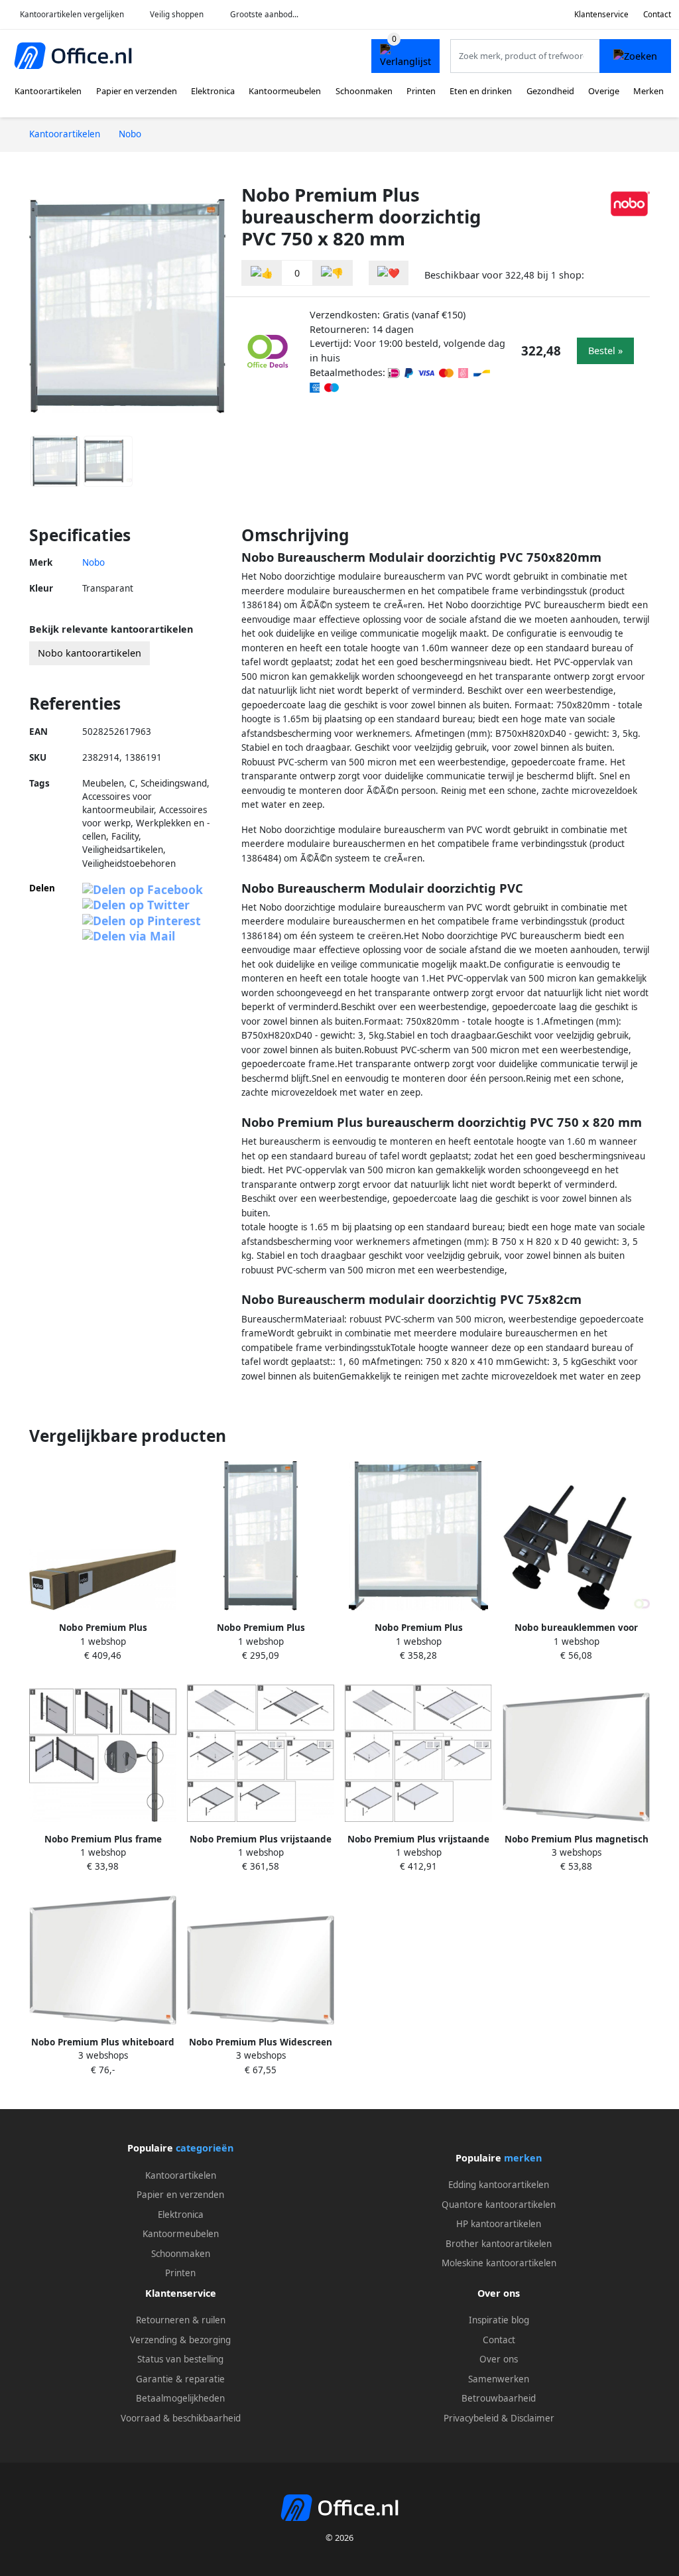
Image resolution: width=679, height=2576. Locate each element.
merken (523, 2158)
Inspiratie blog (499, 2320)
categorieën (205, 2148)
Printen (421, 91)
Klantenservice (601, 14)
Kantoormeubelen (285, 91)
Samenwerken (499, 2379)
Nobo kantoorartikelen (90, 653)
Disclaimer (532, 2418)
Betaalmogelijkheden (180, 2398)
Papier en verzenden (137, 91)
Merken (648, 91)
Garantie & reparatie (180, 2379)
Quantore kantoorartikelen (499, 2205)
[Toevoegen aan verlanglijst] (389, 273)
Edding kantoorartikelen (499, 2185)
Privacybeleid (471, 2418)
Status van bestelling (180, 2359)
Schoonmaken (364, 91)
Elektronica (213, 91)
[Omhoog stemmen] (262, 273)
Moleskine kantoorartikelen (499, 2263)
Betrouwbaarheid (499, 2398)
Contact (657, 14)
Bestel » (605, 351)
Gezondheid (550, 91)
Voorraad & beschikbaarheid (181, 2418)
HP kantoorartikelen (499, 2224)
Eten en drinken (481, 91)
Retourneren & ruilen (181, 2320)
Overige (604, 91)
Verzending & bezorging (180, 2340)
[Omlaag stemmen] (332, 273)
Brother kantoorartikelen (499, 2244)
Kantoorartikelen (48, 91)
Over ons (499, 2359)
